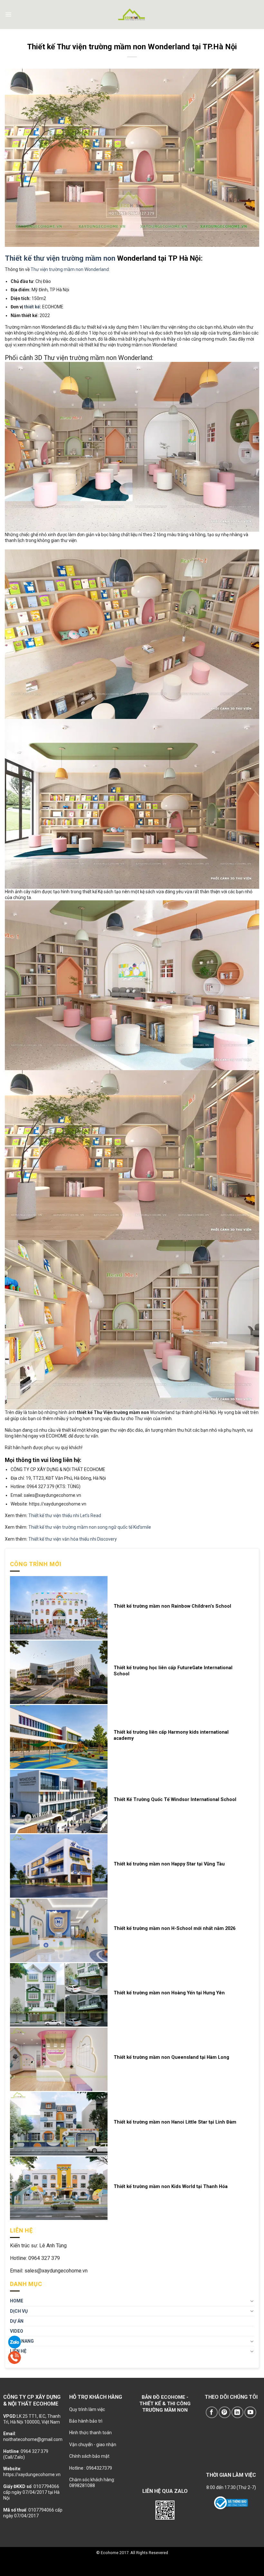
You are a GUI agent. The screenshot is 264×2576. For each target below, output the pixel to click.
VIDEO (17, 2331)
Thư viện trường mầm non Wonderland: (70, 269)
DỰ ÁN (17, 2321)
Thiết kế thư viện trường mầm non (60, 258)
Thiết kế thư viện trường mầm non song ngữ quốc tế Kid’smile (90, 1527)
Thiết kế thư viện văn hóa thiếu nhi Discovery (73, 1539)
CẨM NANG (22, 2341)
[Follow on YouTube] (250, 2412)
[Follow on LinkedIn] (237, 2412)
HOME (17, 2301)
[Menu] (8, 15)
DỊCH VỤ (19, 2311)
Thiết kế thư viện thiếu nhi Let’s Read (65, 1516)
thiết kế (32, 307)
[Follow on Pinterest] (225, 2412)
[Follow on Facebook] (212, 2412)
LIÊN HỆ (18, 2351)
